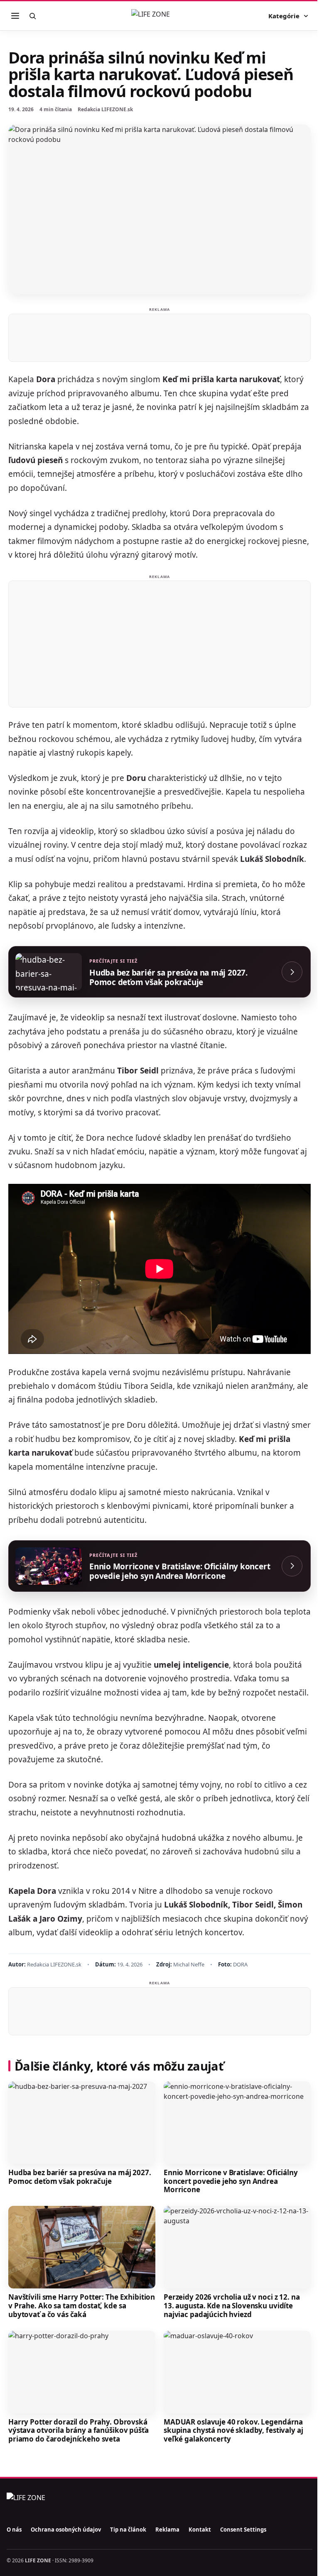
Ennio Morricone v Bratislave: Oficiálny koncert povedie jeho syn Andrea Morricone (231, 2181)
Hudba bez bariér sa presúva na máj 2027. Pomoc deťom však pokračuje (80, 2177)
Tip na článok (128, 2530)
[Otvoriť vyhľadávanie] (32, 16)
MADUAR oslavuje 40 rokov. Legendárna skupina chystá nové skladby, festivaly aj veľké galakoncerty (233, 2430)
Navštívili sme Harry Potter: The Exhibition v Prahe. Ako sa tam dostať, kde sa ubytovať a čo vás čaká (82, 2305)
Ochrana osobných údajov (66, 2530)
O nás (14, 2530)
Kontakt (200, 2530)
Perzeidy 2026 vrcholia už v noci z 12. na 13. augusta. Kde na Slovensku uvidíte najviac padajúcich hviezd (232, 2305)
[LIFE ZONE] (159, 16)
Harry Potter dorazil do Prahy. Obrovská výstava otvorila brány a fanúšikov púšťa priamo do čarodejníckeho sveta (79, 2430)
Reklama (167, 2530)
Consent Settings (243, 2530)
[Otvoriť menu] (15, 16)
